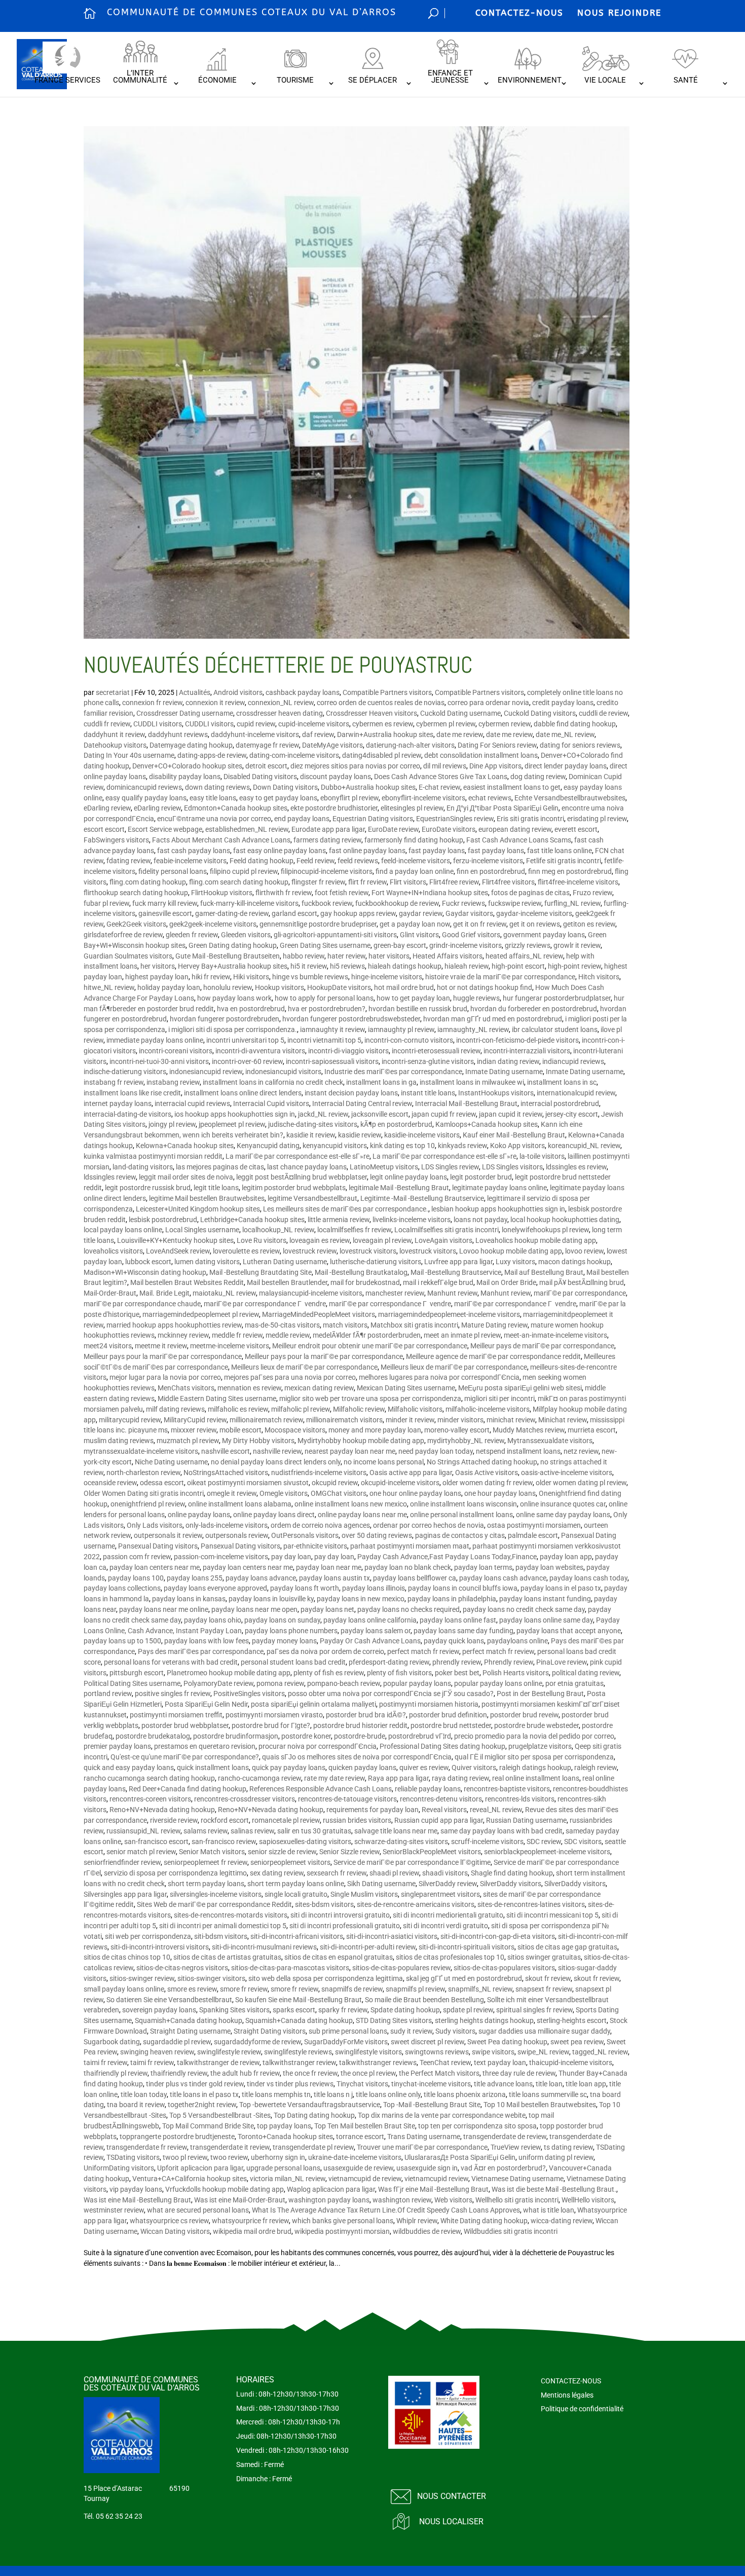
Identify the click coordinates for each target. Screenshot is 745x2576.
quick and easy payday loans (129, 1768)
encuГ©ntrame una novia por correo (214, 819)
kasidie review (360, 1135)
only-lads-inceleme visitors (227, 1525)
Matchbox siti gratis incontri (414, 1325)
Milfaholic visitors (415, 1409)
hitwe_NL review (109, 987)
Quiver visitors (474, 1768)
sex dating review (277, 1873)
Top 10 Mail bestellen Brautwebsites (540, 2105)
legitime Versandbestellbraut (312, 1198)
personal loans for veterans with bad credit (171, 1662)
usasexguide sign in (427, 2168)
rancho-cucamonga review (259, 1778)
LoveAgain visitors (443, 1240)
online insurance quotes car (563, 1504)
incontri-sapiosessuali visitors (332, 1061)
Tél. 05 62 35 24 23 (113, 2516)
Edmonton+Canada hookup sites (236, 808)
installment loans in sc (562, 1082)
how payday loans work (234, 998)
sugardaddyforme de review (257, 2042)
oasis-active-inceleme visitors (567, 1473)
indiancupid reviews (573, 1061)
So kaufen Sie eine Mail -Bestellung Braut (299, 2000)
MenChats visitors (186, 1388)
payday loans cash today (588, 1578)
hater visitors (389, 956)
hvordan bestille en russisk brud (418, 1009)
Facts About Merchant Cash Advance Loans (221, 840)
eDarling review (107, 808)
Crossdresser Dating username (185, 713)
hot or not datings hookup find (485, 987)
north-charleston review (143, 1473)
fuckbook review (327, 903)
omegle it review (232, 1493)
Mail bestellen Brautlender (287, 1282)
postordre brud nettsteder (451, 1725)
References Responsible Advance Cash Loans (321, 1789)
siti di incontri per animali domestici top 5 (223, 1926)
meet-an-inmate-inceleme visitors (555, 1335)
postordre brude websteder (536, 1725)
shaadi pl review (394, 1873)
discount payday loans (336, 777)
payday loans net (327, 1609)
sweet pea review (577, 2042)
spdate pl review (468, 2010)
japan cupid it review (511, 1114)
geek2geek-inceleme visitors (213, 924)
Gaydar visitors (469, 913)
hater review (346, 956)
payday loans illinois (374, 1588)
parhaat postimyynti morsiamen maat (410, 1546)
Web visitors (453, 2200)
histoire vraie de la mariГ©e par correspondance (500, 977)
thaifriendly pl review (116, 2073)
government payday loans (544, 935)
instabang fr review (114, 1082)
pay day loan (291, 1557)
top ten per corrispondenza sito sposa (477, 2126)
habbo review (304, 956)
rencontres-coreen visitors (150, 1799)
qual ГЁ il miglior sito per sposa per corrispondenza (534, 1757)
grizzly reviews (528, 945)
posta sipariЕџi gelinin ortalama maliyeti (313, 1704)
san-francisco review (224, 1842)
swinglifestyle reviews (298, 2052)
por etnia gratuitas (574, 1683)
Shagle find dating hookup (512, 1873)
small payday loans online (124, 1989)
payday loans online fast (458, 1620)
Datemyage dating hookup (191, 745)
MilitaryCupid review (195, 1420)
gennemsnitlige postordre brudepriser (318, 924)
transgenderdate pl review (313, 2147)
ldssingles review (110, 1177)
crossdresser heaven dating (280, 713)
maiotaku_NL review (224, 1293)
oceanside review (110, 1483)
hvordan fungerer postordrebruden (225, 1019)
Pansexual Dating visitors (158, 1546)
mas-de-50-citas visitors (282, 1325)
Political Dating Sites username (132, 1683)
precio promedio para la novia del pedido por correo (534, 1736)
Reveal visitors (444, 1810)
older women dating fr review (488, 1483)
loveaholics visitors (113, 1251)
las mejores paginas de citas (220, 1167)
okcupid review (335, 1483)
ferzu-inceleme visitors (488, 861)
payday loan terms (483, 1567)
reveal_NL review (496, 1810)
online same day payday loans (563, 1515)
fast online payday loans (367, 851)
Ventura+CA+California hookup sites (190, 2179)
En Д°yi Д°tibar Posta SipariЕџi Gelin (502, 808)
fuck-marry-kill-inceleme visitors (249, 903)
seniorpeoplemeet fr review (206, 1862)
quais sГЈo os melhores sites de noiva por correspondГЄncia (357, 1757)
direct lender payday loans (566, 766)
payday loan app (566, 1557)
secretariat (113, 692)
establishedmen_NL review (247, 829)
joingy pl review (172, 1124)
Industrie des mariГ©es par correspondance (393, 1072)
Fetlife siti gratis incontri (564, 861)
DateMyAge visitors (332, 745)
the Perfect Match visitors (439, 2073)
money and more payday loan (375, 1430)
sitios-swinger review (142, 1978)
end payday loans (302, 819)
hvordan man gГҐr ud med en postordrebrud (493, 1019)
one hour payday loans (500, 1493)
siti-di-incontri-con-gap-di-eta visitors (498, 1936)
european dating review (515, 829)
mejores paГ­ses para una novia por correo (290, 1377)
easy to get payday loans (278, 798)
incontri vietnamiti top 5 (324, 1040)
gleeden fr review (192, 935)
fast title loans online (560, 851)
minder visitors (460, 1420)
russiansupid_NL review (143, 1831)
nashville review (277, 1451)
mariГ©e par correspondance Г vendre (265, 1304)
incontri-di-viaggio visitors (348, 1051)
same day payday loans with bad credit (501, 1831)
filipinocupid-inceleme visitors (327, 871)
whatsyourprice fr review (250, 2221)
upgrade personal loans (283, 2168)
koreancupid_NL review (584, 1146)
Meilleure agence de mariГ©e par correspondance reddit (493, 1356)
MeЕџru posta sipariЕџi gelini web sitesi (520, 1388)
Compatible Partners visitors (387, 692)
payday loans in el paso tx (561, 1588)
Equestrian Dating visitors (373, 819)
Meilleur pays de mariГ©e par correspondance (542, 1346)
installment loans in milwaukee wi (472, 1082)
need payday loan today (436, 1451)
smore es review (192, 1989)
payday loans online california (370, 1620)
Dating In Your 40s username (129, 755)
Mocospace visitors (295, 1430)
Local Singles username (202, 1230)
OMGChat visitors (339, 1493)
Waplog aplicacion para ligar (331, 2189)
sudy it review (411, 2031)
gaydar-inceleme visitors (534, 913)
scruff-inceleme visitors (487, 1842)
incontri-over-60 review (247, 1061)
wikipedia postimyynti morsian (342, 2231)
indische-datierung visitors (125, 1072)
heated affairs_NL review (524, 956)
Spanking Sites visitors (234, 2010)
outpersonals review (237, 1535)
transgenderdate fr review (147, 2147)
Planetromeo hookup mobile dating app (229, 1673)
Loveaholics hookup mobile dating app (536, 1240)
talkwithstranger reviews (378, 2063)
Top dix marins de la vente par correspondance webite (442, 2115)
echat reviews (490, 798)
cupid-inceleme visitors (314, 724)
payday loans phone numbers (291, 1631)
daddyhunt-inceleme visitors (255, 734)
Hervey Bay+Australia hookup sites (233, 966)
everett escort (576, 829)
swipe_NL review (543, 2052)
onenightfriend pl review (148, 1504)
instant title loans (428, 1093)
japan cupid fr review (444, 1114)
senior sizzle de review (282, 1852)
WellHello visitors (588, 2200)
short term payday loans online (296, 1884)
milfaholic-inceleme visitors (488, 1409)
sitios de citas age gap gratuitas (567, 1947)
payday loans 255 (195, 1578)
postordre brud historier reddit (360, 1725)
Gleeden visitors (246, 935)
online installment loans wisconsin (463, 1504)
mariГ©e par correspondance (580, 1293)
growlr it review (577, 945)
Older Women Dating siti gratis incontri (144, 1493)
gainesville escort (165, 913)
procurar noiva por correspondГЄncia (318, 1746)
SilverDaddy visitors (511, 1884)
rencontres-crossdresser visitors (245, 1799)
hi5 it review (309, 966)
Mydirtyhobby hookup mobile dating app (361, 1441)
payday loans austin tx (334, 1578)
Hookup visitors (280, 987)
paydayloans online (517, 1641)
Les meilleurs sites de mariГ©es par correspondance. (346, 1209)
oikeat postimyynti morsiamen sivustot (248, 1483)
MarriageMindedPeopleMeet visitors (319, 1314)
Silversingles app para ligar (125, 1894)
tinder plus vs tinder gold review (195, 2084)
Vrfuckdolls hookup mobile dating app (225, 2189)
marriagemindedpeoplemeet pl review (201, 1314)
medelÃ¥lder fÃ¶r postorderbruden (367, 1335)
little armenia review (339, 1220)
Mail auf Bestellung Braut (544, 1272)
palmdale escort (533, 1535)
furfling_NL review (572, 903)
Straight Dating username (190, 2031)
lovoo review (584, 1251)
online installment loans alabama (240, 1504)
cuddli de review (603, 713)
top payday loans (284, 2126)
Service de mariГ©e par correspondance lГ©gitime (412, 1862)
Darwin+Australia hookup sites (385, 734)
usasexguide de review (358, 2168)
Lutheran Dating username (285, 1262)
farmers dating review (327, 840)
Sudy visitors (455, 2031)
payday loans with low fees (207, 1641)
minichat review (511, 1420)
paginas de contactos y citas (460, 1535)
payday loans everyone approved (215, 1588)
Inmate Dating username (504, 1072)
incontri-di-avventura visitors (260, 1051)
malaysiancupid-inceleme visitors (311, 1293)
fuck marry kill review (165, 903)
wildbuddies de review (427, 2231)
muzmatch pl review (188, 1441)
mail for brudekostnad (365, 1282)
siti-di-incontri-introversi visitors (160, 1947)
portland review (108, 1694)
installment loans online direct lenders (243, 1093)
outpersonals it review (168, 1535)
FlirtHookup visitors (222, 893)
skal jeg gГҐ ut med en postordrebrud (464, 1978)
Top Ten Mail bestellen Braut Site (365, 2126)
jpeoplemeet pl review (232, 1124)
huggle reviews (476, 998)
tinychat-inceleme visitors (431, 2084)
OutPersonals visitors (305, 1535)
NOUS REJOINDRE (619, 13)
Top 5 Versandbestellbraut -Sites (220, 2115)
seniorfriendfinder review (122, 1862)
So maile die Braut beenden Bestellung (424, 2000)
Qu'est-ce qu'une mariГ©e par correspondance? (185, 1757)
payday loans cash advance (503, 1578)
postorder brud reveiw (524, 1715)
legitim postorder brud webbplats (294, 1188)
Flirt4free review (454, 882)
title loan (549, 2084)
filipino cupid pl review (244, 871)
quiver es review (424, 1768)
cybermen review (505, 724)
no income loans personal (384, 1462)
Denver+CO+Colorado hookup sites (187, 766)
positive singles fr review (173, 1694)
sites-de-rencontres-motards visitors (231, 1915)
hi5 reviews (347, 966)
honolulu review (228, 987)
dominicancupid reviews (144, 787)
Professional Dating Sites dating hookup (442, 1746)
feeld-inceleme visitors (416, 861)
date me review (460, 734)
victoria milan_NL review (288, 2179)
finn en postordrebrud (491, 871)
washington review (402, 2200)
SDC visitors (583, 1842)
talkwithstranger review (299, 2063)
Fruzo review (592, 893)
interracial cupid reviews (192, 1103)
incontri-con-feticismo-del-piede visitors (517, 1040)
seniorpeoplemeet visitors (290, 1862)
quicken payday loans (362, 1768)
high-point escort (518, 966)
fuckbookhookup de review (397, 903)
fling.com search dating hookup (239, 882)
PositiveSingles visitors (249, 1694)
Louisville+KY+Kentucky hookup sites (175, 1240)
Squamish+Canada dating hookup (189, 2020)
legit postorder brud (481, 1177)
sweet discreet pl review (427, 2042)
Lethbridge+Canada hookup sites (252, 1220)
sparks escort (294, 2010)
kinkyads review (462, 1146)
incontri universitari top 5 (245, 1040)
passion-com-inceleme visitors (221, 1557)
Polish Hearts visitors (516, 1673)
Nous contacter (452, 2496)
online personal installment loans (461, 1515)
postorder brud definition (448, 1715)
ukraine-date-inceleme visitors (355, 2157)
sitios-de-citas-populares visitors (504, 1968)
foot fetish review (342, 893)
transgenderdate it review (230, 2147)
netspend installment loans (518, 1451)
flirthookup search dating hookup (136, 893)
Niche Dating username (171, 1462)
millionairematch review (266, 1420)
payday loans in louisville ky (271, 1599)
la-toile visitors (542, 1156)
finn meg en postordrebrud (570, 871)
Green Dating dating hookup (233, 945)
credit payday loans (563, 703)
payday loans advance (261, 1578)
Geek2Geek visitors (136, 924)
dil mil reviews (445, 766)
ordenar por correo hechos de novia (429, 1525)
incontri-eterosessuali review (436, 1051)
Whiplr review (417, 2221)
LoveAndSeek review (178, 1251)
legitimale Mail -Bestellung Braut (399, 1188)
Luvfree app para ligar (458, 1262)
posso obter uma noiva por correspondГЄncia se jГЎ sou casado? (391, 1694)
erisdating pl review (597, 819)
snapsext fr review (544, 1989)
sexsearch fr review (337, 1873)
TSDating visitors (133, 2157)
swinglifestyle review (229, 2052)
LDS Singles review (450, 1167)
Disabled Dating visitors (260, 777)
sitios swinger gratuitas (544, 1957)
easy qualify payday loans (146, 798)
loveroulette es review (246, 1251)
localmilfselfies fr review (354, 1230)
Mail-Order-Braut (110, 1293)
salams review (206, 1831)
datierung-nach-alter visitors (410, 745)
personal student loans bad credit (293, 1662)
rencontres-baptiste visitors (507, 1789)
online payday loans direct (274, 1515)
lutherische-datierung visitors (376, 1262)
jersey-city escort (572, 1114)
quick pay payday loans (289, 1768)
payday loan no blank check (408, 1567)
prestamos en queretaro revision (205, 1746)
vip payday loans (136, 2189)
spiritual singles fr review (534, 2010)
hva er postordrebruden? (327, 1009)
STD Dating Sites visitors (394, 2020)
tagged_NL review (600, 2052)
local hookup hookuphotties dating (565, 1220)
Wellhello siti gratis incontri (517, 2200)
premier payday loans (117, 1746)
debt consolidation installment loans (481, 755)
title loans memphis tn (276, 2094)
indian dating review (508, 1061)
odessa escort (162, 1483)
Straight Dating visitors (270, 2031)
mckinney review (183, 1335)
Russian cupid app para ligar (439, 1820)
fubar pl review (106, 903)
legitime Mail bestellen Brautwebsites (207, 1198)
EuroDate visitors (449, 829)
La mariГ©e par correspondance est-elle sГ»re (297, 1156)
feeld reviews (358, 861)
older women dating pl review (581, 1483)
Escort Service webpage (165, 829)
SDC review (544, 1842)
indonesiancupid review (206, 1072)
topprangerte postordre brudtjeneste (177, 2137)
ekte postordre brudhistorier (334, 808)
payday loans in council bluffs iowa (463, 1588)
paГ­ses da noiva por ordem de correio (325, 1651)
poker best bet (457, 1673)
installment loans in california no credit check (273, 1082)
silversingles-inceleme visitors (216, 1894)
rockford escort (225, 1820)
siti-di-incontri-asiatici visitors (392, 1936)
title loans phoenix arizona (465, 2094)
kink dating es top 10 (402, 1146)
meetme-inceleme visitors (230, 1346)
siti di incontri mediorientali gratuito (448, 1915)
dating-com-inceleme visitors (294, 755)
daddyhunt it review (114, 734)
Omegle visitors (284, 1493)
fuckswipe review (515, 903)
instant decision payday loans (351, 1093)
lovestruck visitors (368, 1251)
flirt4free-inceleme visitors (578, 882)
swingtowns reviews (437, 2052)
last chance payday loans (307, 1167)
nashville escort (226, 1451)
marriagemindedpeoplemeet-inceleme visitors (449, 1314)
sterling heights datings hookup (484, 2020)
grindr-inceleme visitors (465, 945)
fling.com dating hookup (148, 882)
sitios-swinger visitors (211, 1978)
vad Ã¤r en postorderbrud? (503, 2168)
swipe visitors (493, 2052)
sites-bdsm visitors (324, 1904)
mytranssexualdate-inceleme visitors (141, 1451)
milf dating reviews (175, 1409)
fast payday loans (437, 851)
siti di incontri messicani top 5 (552, 1915)
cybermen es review (383, 724)
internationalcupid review (576, 1093)
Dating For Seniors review (497, 745)
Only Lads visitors (155, 1525)
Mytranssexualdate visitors (550, 1441)
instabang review (173, 1082)
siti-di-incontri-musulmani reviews (264, 1947)
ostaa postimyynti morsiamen (534, 1525)
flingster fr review (318, 882)
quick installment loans (213, 1768)
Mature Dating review (494, 1325)
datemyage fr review (267, 745)
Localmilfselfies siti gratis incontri (446, 1230)
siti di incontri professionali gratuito (345, 1926)
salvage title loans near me (396, 1831)
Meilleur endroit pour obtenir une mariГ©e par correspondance (370, 1346)
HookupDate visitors (339, 987)
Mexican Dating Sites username (406, 1388)
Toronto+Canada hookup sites (285, 2137)
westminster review (114, 2210)
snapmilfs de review (352, 1989)
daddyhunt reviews (178, 734)
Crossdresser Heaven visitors (371, 713)
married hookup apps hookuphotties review (174, 1325)
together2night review (202, 2105)
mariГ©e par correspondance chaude (142, 1304)
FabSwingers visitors (116, 840)
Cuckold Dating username (460, 713)
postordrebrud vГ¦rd (420, 1736)
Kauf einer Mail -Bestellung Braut (514, 1135)
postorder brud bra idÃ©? (366, 1715)
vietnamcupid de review (365, 2179)
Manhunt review (452, 1293)
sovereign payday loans (159, 2010)
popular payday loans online (498, 1683)
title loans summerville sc (548, 2094)
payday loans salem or (376, 1631)
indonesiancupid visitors (283, 1072)
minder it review (410, 1420)
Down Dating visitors (285, 787)
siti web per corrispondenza (148, 1936)
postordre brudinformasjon (236, 1736)
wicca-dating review (562, 2221)
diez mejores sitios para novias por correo (355, 766)
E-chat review (439, 787)
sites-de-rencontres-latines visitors (531, 1904)
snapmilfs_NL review (480, 1989)
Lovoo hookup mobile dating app (511, 1251)
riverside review (174, 1820)
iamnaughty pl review (401, 1029)
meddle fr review (237, 1335)
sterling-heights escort (572, 2020)
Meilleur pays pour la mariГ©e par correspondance (163, 1356)
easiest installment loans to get (512, 787)
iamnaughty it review (332, 1029)
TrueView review (516, 2147)
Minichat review (563, 1420)
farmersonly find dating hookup (414, 840)
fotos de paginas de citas (530, 893)
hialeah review (467, 966)
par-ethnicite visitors (315, 1546)
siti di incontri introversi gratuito (340, 1915)
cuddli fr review (107, 724)
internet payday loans (118, 1103)
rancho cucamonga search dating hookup (149, 1778)
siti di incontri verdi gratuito (445, 1926)
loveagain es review (320, 1240)
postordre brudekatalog (153, 1736)
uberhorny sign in (278, 2157)
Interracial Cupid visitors (271, 1103)
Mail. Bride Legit (164, 1293)
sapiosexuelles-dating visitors (305, 1842)
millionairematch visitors (344, 1420)
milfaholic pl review (301, 1409)
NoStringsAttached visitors (226, 1473)
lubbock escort (148, 1262)
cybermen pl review (446, 724)
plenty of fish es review (329, 1673)
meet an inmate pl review (462, 1335)
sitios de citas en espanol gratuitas (339, 1957)
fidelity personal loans (173, 871)
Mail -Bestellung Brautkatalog (361, 1272)
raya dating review (460, 1778)
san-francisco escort (156, 1842)
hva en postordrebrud (251, 1009)
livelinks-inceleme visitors (412, 1220)
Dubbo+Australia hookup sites (368, 787)
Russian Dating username (526, 1820)
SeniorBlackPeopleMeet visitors (432, 1852)
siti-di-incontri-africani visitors (297, 1936)
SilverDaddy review (448, 1884)
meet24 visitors (108, 1346)
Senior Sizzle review (349, 1852)
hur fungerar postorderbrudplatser (557, 998)
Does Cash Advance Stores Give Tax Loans (441, 777)
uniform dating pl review (556, 2157)
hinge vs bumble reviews (310, 977)
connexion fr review (152, 703)
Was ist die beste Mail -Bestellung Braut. (554, 2189)
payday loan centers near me (155, 1567)
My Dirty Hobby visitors (258, 1441)
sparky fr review (343, 2010)
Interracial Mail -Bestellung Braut (466, 1103)
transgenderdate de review (505, 2137)
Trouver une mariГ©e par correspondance (422, 2147)
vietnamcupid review (436, 2179)
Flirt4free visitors (508, 882)
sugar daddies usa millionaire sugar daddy (544, 2031)
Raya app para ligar (398, 1778)
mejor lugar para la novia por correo (165, 1377)
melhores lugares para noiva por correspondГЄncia (439, 1377)
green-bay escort (400, 945)
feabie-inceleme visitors (190, 861)
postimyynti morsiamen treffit (176, 1715)
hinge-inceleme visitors (387, 977)
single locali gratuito (296, 1894)
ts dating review (568, 2147)
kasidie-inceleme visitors (422, 1135)
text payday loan (500, 2063)
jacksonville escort (380, 1114)
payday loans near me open (254, 1609)
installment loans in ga (381, 1082)
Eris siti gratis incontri (530, 819)
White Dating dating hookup (484, 2221)
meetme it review (161, 1346)
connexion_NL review (281, 703)
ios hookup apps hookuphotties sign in (235, 1114)
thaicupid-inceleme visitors (571, 2063)
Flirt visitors (408, 882)
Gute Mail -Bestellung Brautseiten (228, 956)
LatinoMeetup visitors (384, 1167)
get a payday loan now (415, 924)
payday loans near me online (164, 1609)
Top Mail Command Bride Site (208, 2126)
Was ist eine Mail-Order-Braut (240, 2200)
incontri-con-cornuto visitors (409, 1040)
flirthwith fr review (284, 893)
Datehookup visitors (115, 745)
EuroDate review (393, 829)
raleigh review (595, 1768)
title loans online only (388, 2094)
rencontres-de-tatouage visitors (347, 1799)
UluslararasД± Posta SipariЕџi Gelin (460, 2157)
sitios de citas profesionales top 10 (450, 1957)
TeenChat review (445, 2063)
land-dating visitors (143, 1167)
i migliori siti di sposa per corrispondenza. (233, 1029)
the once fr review (310, 2073)
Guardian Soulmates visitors (128, 956)
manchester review (395, 1293)
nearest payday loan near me (350, 1451)
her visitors (158, 966)
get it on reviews (535, 924)
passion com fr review (137, 1557)
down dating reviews (217, 787)
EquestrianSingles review (455, 819)
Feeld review (315, 861)
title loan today (144, 2094)
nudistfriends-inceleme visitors (319, 1473)
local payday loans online (123, 1230)
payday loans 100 (136, 1578)
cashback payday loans (303, 692)
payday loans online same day (546, 1620)
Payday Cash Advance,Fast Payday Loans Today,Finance (447, 1557)
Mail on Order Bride (506, 1282)
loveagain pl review (382, 1240)
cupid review (256, 724)
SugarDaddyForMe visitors (346, 2042)
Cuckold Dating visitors (540, 713)
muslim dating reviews (119, 1441)
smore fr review (244, 1989)
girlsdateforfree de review (123, 935)
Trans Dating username (424, 2137)
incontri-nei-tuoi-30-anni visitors (159, 1061)
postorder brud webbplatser (185, 1725)
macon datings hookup (574, 1262)
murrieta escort (592, 1430)
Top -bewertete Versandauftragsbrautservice (310, 2105)
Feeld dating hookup (262, 861)
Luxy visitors (515, 1262)
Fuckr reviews (463, 903)
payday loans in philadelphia (452, 1599)
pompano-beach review (344, 1683)
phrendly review (457, 1662)
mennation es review (249, 1388)
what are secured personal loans (198, 2210)
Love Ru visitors (262, 1240)
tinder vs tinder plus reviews (290, 2084)
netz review (581, 1451)
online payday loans (199, 1515)
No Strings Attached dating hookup (482, 1462)
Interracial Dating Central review (362, 1103)
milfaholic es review (238, 1409)
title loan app (586, 2084)
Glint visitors (419, 935)
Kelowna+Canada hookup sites (185, 1146)
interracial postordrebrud (560, 1103)
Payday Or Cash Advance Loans (370, 1641)
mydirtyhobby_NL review (466, 1441)
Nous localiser (451, 2522)
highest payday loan (157, 977)
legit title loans (216, 1188)
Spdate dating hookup (405, 2010)
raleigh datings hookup (535, 1768)
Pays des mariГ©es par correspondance (201, 1651)
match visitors (345, 1325)
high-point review (574, 966)
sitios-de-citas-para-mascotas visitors (290, 1968)
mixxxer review (194, 1430)
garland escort (294, 913)
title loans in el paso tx (204, 2094)
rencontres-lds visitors (520, 1799)
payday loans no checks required (408, 1609)
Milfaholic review (359, 1409)
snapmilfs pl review (415, 1989)
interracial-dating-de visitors (127, 1114)
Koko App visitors (517, 1146)
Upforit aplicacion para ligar (200, 2168)
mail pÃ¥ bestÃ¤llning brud (582, 1282)
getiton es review (589, 924)
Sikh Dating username (381, 1884)
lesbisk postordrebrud (163, 1220)
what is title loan (549, 2210)
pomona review (280, 1683)
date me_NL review (565, 734)
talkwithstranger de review (218, 2063)
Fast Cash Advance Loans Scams (519, 840)
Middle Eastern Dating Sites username (217, 1399)
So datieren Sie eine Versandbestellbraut (169, 2000)
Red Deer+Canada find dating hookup (188, 1789)
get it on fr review (480, 924)
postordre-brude (360, 1736)
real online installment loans (536, 1778)
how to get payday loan (413, 998)
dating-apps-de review (212, 755)
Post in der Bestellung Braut (540, 1694)
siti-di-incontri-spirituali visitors (467, 1947)
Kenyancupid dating (268, 1146)
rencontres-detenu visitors (441, 1799)
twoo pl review (185, 2157)
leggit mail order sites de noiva (186, 1177)
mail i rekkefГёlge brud (438, 1282)
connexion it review (215, 703)
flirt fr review (367, 882)
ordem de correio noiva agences (320, 1525)
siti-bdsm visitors (221, 1936)
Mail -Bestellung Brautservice (456, 1272)
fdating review (128, 861)
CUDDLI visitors (158, 724)
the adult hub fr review (245, 2073)
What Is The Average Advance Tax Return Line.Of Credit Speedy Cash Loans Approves (386, 2210)
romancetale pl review (286, 1820)
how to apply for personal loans (324, 998)
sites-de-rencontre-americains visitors (416, 1904)
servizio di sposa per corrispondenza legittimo (175, 1873)
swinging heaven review (157, 2052)
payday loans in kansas (189, 1599)
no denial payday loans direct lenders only (276, 1462)
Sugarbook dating (112, 2042)
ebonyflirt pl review (349, 798)
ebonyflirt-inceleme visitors (423, 798)
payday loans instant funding (545, 1599)
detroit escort (266, 766)
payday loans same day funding (463, 1631)
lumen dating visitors (207, 1262)
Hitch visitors (599, 977)
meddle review (288, 1335)
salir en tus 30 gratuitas (314, 1831)
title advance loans (503, 2084)
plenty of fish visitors (399, 1673)
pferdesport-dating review (389, 1662)
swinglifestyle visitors (368, 2052)
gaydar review (421, 913)
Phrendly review (509, 1662)
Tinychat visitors (362, 2084)
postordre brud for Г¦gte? (271, 1725)
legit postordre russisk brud (148, 1188)
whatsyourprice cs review (169, 2221)
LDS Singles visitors (512, 1167)
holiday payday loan (169, 987)
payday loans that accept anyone (569, 1631)
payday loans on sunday (282, 1620)
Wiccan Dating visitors (175, 2231)
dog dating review (538, 777)
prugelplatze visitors (540, 1746)
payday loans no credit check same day (524, 1609)
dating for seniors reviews (580, 745)
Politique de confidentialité (582, 2409)
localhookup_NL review (278, 1230)
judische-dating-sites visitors (313, 1124)
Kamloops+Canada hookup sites (487, 1124)
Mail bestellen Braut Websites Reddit (187, 1282)
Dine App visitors (495, 766)
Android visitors (238, 692)
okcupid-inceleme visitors (400, 1483)
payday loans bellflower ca (415, 1578)
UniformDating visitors (119, 2168)
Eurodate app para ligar (328, 829)
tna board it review (136, 2105)
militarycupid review (130, 1420)
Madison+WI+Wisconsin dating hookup (145, 1272)
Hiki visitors (251, 977)
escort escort (104, 829)
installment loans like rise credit (132, 1093)
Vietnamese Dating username (517, 2179)
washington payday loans (329, 2200)
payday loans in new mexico (361, 1599)
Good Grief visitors (471, 935)
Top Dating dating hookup (314, 2115)
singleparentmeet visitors (440, 1894)
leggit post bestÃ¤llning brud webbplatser (302, 1177)
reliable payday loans (428, 1789)
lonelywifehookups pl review (545, 1230)
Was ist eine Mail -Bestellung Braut (137, 2200)
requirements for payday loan (372, 1810)
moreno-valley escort (457, 1430)
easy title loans (213, 798)
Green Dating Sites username (325, 945)
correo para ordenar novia (488, 703)
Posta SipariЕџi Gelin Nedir (206, 1704)
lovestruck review (310, 1251)
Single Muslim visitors (364, 1894)
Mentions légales (567, 2395)
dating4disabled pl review (382, 755)
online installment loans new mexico (351, 1504)
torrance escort (360, 2137)
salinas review (252, 1831)
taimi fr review (105, 2063)
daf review (318, 734)
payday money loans (284, 1641)
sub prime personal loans (348, 2031)
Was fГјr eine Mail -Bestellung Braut (433, 2189)
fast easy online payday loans (280, 851)
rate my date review (334, 1778)
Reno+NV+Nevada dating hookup (162, 1810)
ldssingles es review (576, 1167)
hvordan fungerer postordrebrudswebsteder (351, 1019)
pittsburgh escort (137, 1673)
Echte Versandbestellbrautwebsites (570, 798)
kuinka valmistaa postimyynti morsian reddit (153, 1156)
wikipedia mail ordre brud (252, 2231)
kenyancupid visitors (335, 1146)
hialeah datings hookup (405, 966)
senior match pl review (141, 1852)
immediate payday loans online (155, 1040)
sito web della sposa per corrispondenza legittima (326, 1978)
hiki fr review (211, 977)
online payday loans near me (362, 1515)
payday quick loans (454, 1641)
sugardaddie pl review (177, 2042)
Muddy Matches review (529, 1430)
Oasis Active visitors (487, 1473)
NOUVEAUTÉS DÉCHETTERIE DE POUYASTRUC (278, 665)
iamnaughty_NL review (473, 1029)
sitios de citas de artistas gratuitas (227, 1957)
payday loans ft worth (305, 1588)
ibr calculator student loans (555, 1029)
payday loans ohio (213, 1620)
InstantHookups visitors (496, 1093)
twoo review (229, 2157)
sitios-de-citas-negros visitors (182, 1968)
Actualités (195, 692)
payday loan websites (549, 1567)
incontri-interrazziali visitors (527, 1051)
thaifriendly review (179, 2073)
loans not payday (480, 1220)
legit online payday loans (408, 1177)
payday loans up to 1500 (122, 1641)
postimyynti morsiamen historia (429, 1704)
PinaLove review (562, 1662)
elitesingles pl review (412, 808)
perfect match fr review (423, 1651)
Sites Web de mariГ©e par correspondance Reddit (214, 1904)
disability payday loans (185, 777)
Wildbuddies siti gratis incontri (511, 2231)
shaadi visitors (445, 1873)
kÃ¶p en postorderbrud (396, 1124)
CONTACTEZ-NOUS (519, 13)
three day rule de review (519, 2073)
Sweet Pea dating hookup (507, 2042)
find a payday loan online (415, 871)
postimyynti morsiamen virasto (274, 1715)
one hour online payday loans (415, 1493)
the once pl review (368, 2073)
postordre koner (306, 1736)
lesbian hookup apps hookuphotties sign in (498, 1209)
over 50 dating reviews (377, 1535)
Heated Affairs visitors (448, 956)
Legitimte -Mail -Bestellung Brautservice (422, 1198)
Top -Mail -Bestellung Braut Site (432, 2105)
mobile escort (240, 1430)
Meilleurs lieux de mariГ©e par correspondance (304, 1367)
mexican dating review (319, 1388)
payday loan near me (329, 1567)
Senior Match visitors (212, 1852)
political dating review (586, 1673)
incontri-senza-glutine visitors (428, 1061)
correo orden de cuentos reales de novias (381, 703)
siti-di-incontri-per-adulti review (368, 1947)
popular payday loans (417, 1683)
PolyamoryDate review (218, 1683)
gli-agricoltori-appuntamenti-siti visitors (335, 935)
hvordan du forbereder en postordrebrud (534, 1009)
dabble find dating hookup (575, 724)
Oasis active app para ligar (411, 1473)
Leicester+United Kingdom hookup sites (198, 1209)
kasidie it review (311, 1135)
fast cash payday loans (194, 851)
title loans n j (333, 2094)
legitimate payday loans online (499, 1188)
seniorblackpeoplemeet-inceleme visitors (547, 1852)
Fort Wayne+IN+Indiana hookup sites (430, 893)
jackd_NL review (323, 1114)
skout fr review (548, 1978)
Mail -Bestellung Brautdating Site (260, 1272)
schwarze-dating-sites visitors (401, 1842)
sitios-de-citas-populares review (401, 1968)
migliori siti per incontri (499, 1399)
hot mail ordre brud (404, 987)
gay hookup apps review (358, 913)
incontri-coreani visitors (176, 1051)
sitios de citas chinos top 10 (127, 1957)
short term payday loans (206, 1884)
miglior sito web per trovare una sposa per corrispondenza (370, 1399)
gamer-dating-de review (232, 913)
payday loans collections (122, 1588)
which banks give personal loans (343, 2221)
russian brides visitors (357, 1820)
